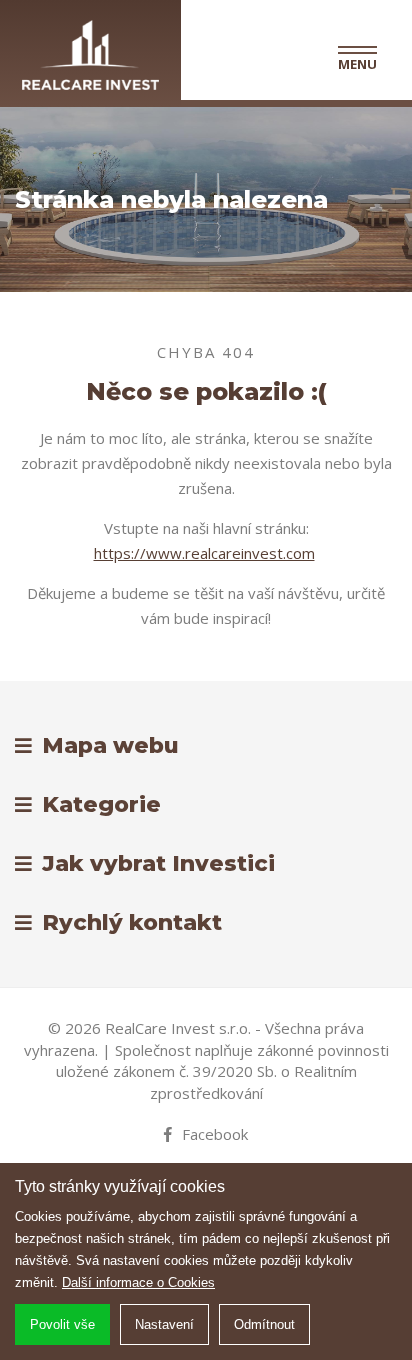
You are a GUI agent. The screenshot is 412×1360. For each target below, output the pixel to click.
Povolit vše (62, 1324)
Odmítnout (264, 1324)
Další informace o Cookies (138, 1282)
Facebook (215, 1134)
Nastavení (164, 1324)
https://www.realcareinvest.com (204, 553)
